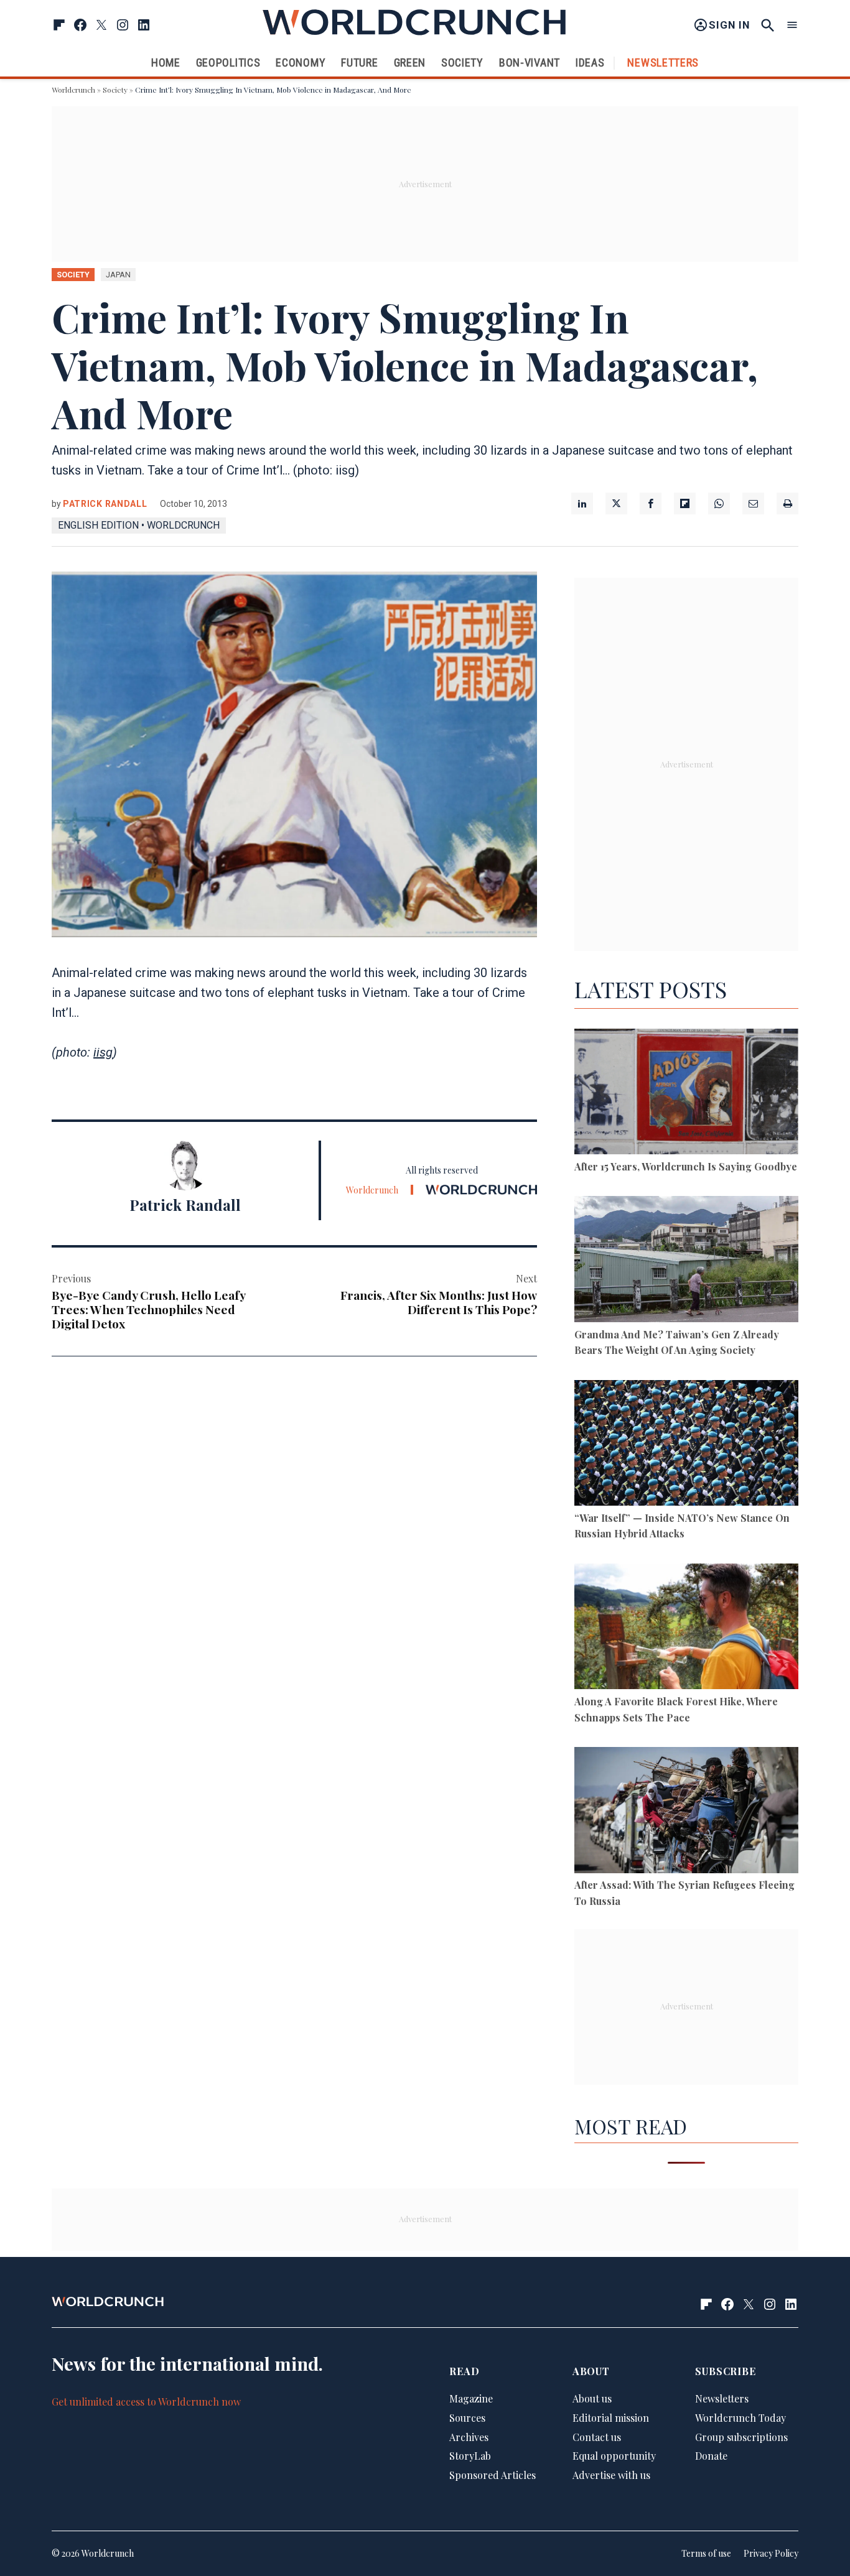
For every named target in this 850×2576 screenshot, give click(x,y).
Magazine (471, 2398)
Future (359, 63)
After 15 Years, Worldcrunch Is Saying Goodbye (686, 1166)
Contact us (597, 2437)
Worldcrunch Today (740, 2418)
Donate (711, 2456)
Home (166, 63)
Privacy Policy (771, 2553)
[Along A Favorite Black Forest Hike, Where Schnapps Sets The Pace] (686, 1629)
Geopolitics (228, 63)
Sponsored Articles (493, 2475)
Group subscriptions (741, 2437)
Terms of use (706, 2553)
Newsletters (663, 63)
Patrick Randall (105, 504)
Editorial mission (611, 2418)
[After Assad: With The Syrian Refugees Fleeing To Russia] (686, 1812)
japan (118, 275)
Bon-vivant (530, 63)
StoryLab (470, 2456)
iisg (103, 1052)
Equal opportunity (614, 2456)
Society (462, 63)
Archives (469, 2437)
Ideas (590, 63)
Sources (467, 2418)
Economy (301, 63)
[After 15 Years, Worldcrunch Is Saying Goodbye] (686, 1094)
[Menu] (792, 25)
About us (592, 2398)
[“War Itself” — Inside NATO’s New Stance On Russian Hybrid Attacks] (686, 1445)
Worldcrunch (73, 90)
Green (410, 63)
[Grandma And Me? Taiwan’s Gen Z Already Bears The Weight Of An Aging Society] (686, 1261)
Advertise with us (611, 2475)
